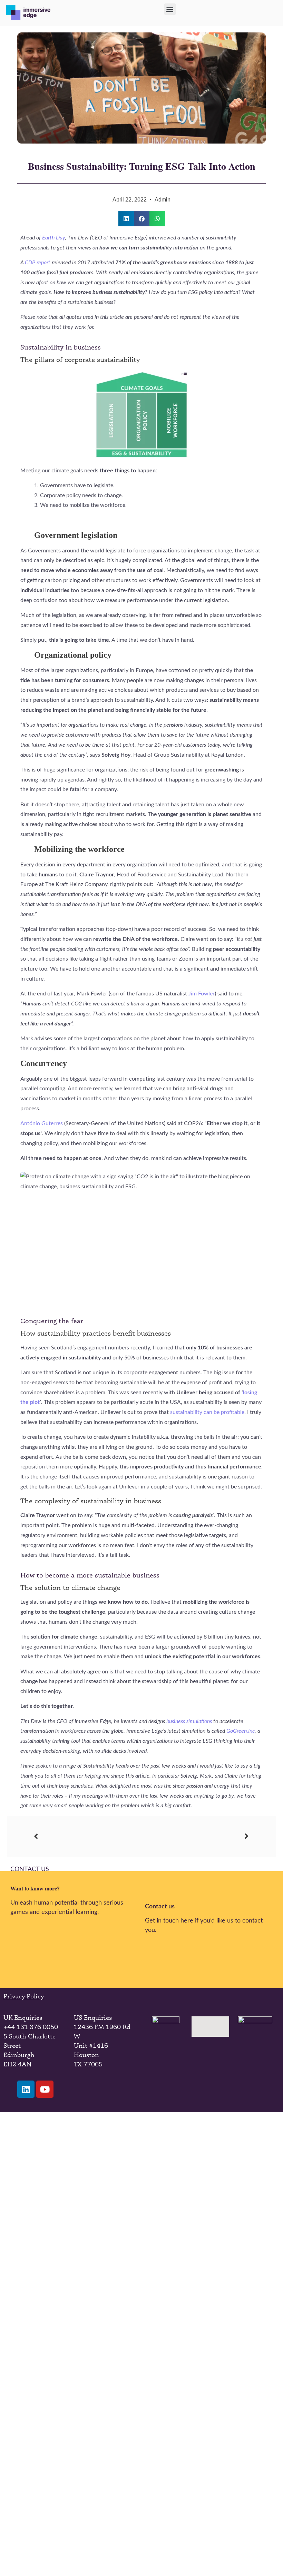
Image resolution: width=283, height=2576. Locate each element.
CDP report (38, 263)
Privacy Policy (24, 1996)
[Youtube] (45, 2553)
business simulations (189, 1721)
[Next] (195, 1836)
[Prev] (88, 1836)
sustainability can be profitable (207, 1412)
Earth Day (53, 238)
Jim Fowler (202, 994)
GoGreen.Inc (241, 1731)
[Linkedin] (26, 2553)
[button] (170, 9)
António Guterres (42, 1123)
